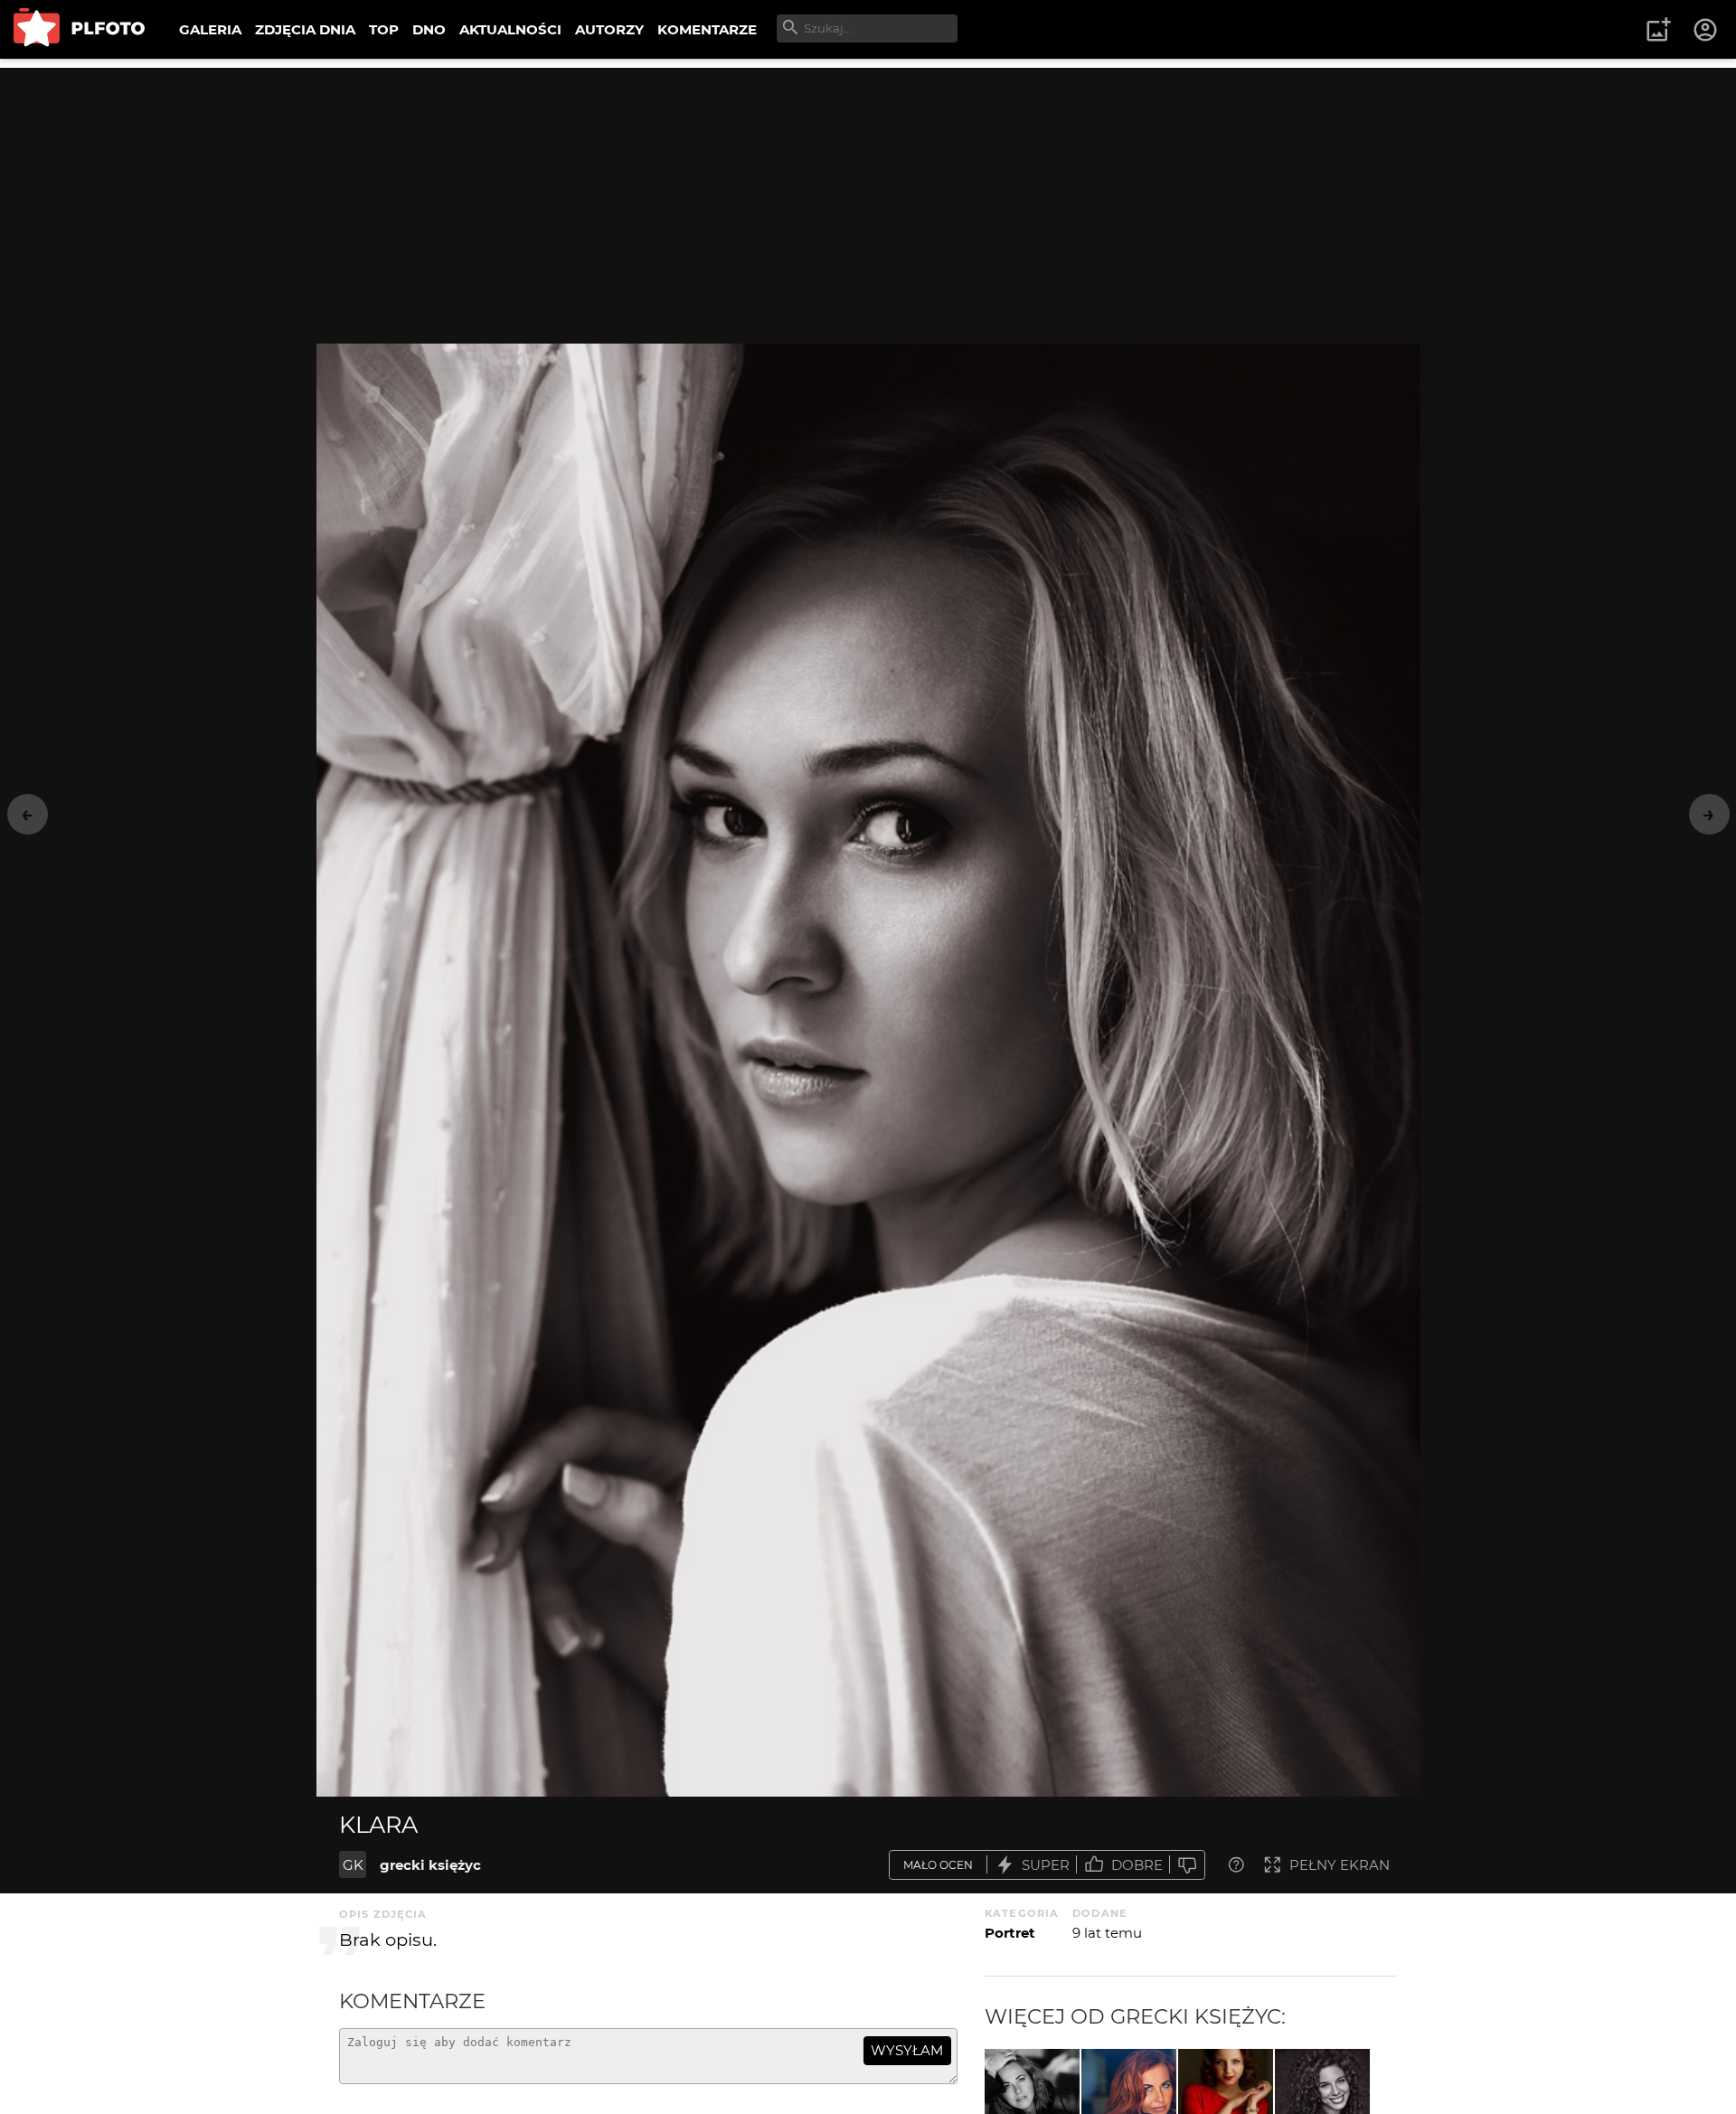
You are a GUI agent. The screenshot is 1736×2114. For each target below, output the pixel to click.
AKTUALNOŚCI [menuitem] (510, 29)
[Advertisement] (868, 194)
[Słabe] (1187, 1865)
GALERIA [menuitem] (210, 29)
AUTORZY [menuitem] (609, 29)
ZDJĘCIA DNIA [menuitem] (305, 29)
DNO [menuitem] (429, 29)
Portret (1010, 1933)
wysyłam (907, 2050)
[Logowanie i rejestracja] (1706, 30)
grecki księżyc (430, 1865)
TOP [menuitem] (384, 29)
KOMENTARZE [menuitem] (707, 29)
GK (353, 1865)
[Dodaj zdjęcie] (1658, 30)
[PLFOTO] (79, 29)
